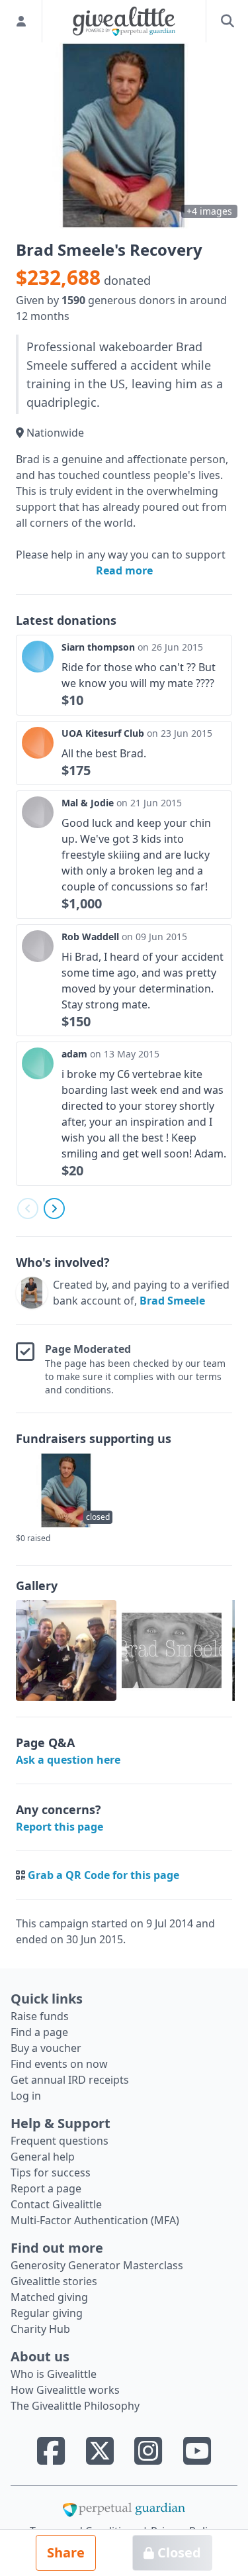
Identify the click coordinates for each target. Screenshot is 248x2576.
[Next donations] (54, 1208)
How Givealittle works (65, 2390)
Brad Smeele (172, 1301)
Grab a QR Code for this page (103, 1875)
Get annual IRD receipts (70, 2080)
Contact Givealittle (56, 2204)
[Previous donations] (28, 1208)
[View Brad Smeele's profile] (32, 1293)
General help (43, 2157)
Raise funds (40, 2016)
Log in (26, 2096)
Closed (178, 2552)
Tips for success (51, 2173)
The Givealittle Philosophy (75, 2406)
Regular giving (47, 2313)
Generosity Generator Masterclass (97, 2265)
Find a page (39, 2032)
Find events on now (59, 2064)
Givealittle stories (54, 2281)
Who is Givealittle (54, 2374)
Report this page (60, 1827)
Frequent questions (60, 2141)
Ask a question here (68, 1760)
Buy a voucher (46, 2048)
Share (66, 2552)
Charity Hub (40, 2329)
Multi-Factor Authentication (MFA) (95, 2220)
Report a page (46, 2188)
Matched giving (49, 2297)
